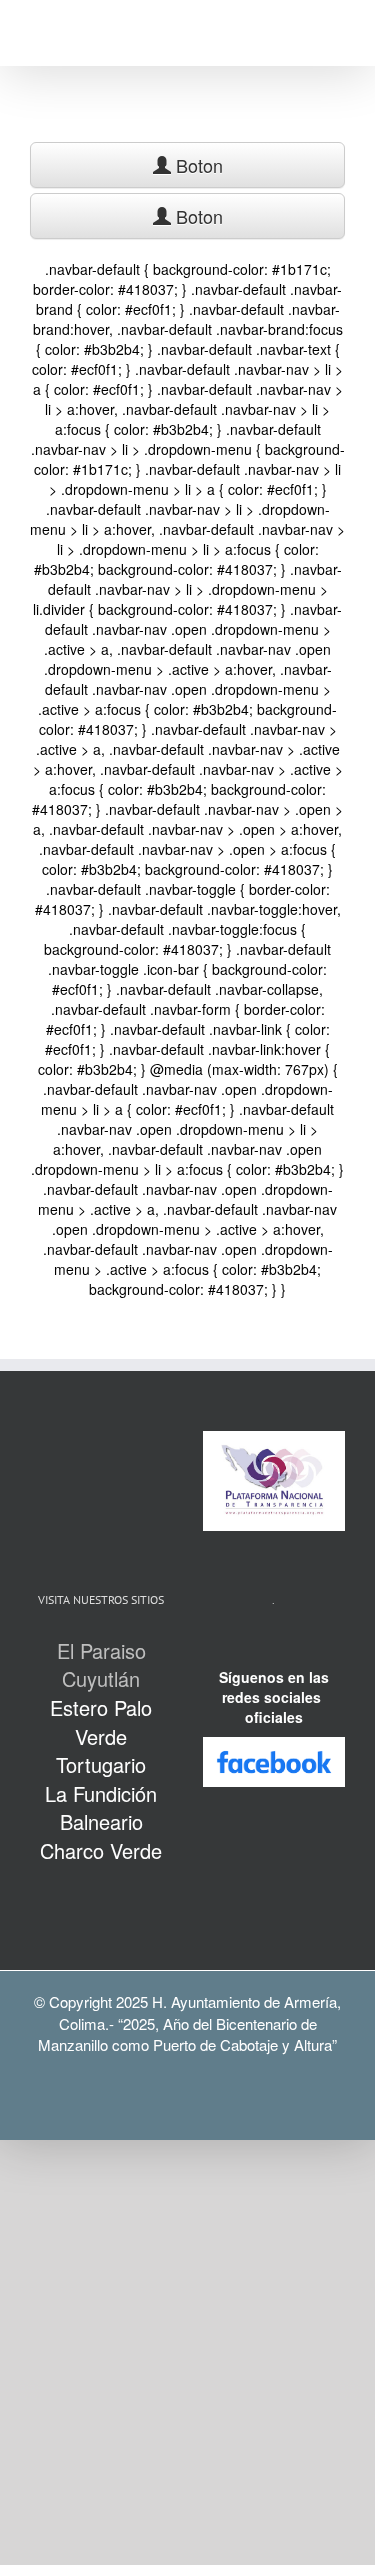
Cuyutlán (101, 1679)
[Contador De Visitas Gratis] (274, 1647)
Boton (197, 165)
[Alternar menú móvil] (337, 35)
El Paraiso (101, 1651)
